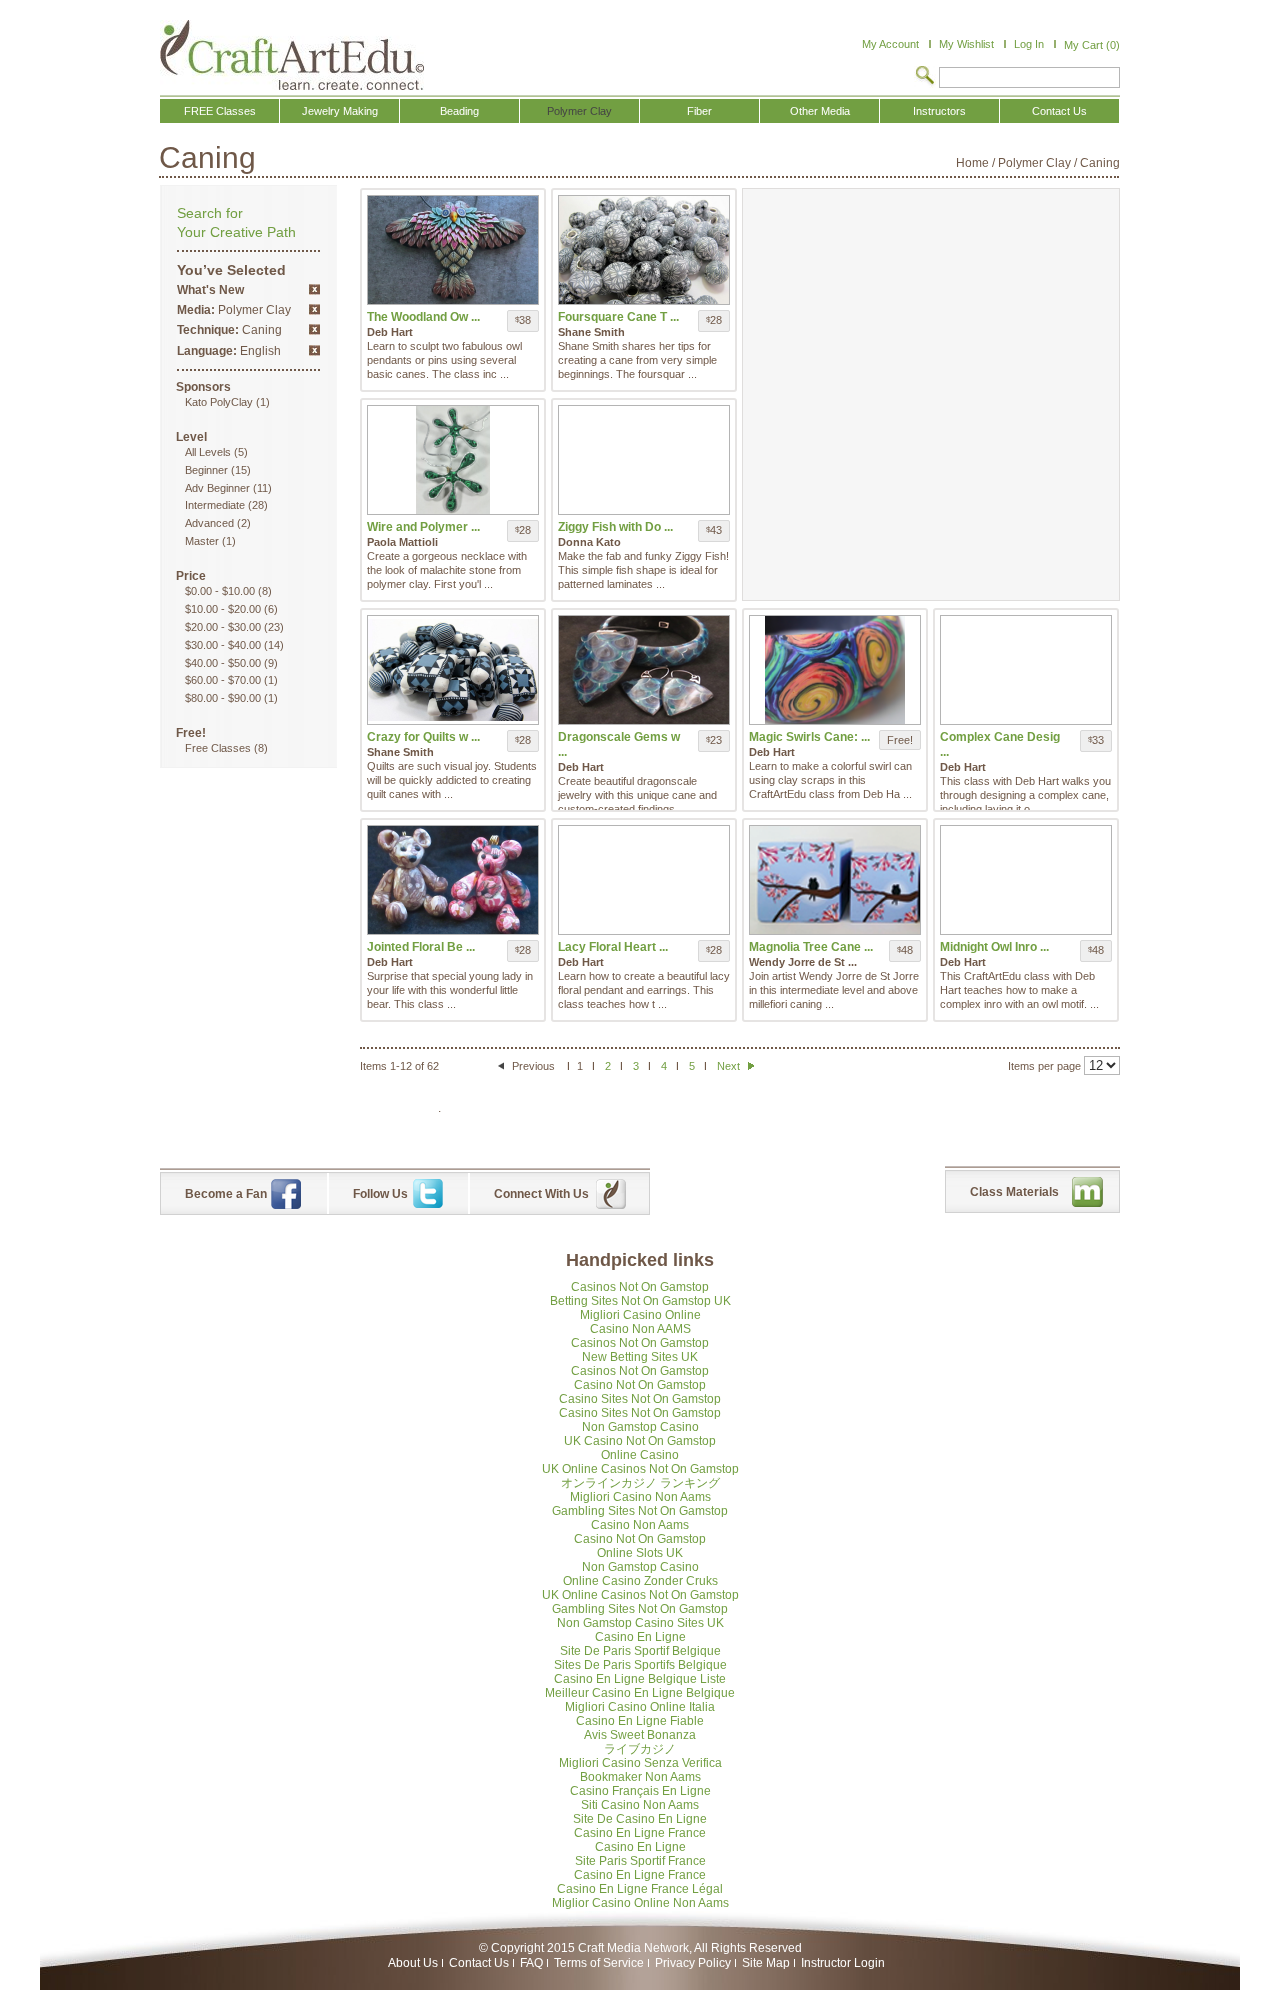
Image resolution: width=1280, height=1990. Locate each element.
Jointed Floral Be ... (421, 947)
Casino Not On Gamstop (640, 1385)
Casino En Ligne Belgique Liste (640, 1679)
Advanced (209, 523)
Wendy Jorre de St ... (803, 962)
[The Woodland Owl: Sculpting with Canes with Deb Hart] (453, 250)
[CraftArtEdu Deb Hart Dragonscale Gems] (644, 670)
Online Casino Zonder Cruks (640, 1581)
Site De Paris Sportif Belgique (640, 1651)
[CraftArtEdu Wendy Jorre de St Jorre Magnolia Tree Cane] (835, 880)
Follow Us (380, 1194)
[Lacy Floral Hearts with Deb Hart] (644, 880)
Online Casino (640, 1455)
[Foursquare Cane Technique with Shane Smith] (644, 250)
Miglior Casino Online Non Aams (640, 1903)
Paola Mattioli (402, 542)
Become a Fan (226, 1194)
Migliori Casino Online (640, 1315)
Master (202, 541)
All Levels (208, 452)
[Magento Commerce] (292, 55)
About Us (413, 1963)
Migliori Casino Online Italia (640, 1707)
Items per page (1044, 1066)
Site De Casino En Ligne (640, 1819)
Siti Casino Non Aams (640, 1805)
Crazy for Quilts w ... (423, 737)
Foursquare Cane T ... (618, 317)
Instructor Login (843, 1963)
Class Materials (1014, 1192)
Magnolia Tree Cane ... (811, 947)
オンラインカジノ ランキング (640, 1483)
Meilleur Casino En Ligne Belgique (640, 1693)
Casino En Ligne (640, 1637)
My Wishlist (966, 44)
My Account (890, 44)
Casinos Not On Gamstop (640, 1287)
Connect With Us (541, 1194)
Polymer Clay (1034, 163)
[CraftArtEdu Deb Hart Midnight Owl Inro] (1026, 880)
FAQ (531, 1963)
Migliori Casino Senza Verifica (640, 1763)
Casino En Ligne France (640, 1833)
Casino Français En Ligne (640, 1791)
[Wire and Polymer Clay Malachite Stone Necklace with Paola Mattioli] (453, 460)
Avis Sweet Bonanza (640, 1735)
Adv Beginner (217, 488)
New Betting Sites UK (640, 1357)
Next (730, 1066)
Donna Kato (589, 542)
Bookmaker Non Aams (640, 1777)
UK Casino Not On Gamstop (640, 1441)
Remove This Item (314, 289)
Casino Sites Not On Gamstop (640, 1399)
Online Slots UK (640, 1553)
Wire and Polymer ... (423, 527)
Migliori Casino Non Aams (640, 1497)
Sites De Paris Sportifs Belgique (640, 1665)
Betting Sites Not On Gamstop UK (640, 1301)
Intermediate (215, 505)
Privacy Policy (693, 1963)
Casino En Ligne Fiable (640, 1721)
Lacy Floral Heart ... (613, 947)
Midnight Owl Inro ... (994, 947)
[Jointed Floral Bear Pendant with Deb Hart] (453, 880)
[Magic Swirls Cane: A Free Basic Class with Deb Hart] (835, 670)
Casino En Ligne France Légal (640, 1889)
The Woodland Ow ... (423, 317)
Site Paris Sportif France (640, 1861)
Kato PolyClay (219, 402)
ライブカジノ (640, 1749)
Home (972, 163)
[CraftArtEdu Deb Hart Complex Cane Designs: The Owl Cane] (1026, 670)
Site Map (766, 1963)
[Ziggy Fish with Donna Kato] (644, 460)
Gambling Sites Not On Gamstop (640, 1511)
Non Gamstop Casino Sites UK (640, 1623)
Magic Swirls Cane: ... (809, 737)
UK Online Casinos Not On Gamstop (640, 1469)
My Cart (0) (1092, 45)
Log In (1029, 44)
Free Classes (218, 748)
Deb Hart (390, 332)
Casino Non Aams (640, 1525)
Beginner (206, 470)
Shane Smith (591, 332)
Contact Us (479, 1963)
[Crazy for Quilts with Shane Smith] (453, 670)
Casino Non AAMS (640, 1329)
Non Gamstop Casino (640, 1427)
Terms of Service (599, 1963)
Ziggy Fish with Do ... (615, 527)
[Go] (925, 77)
